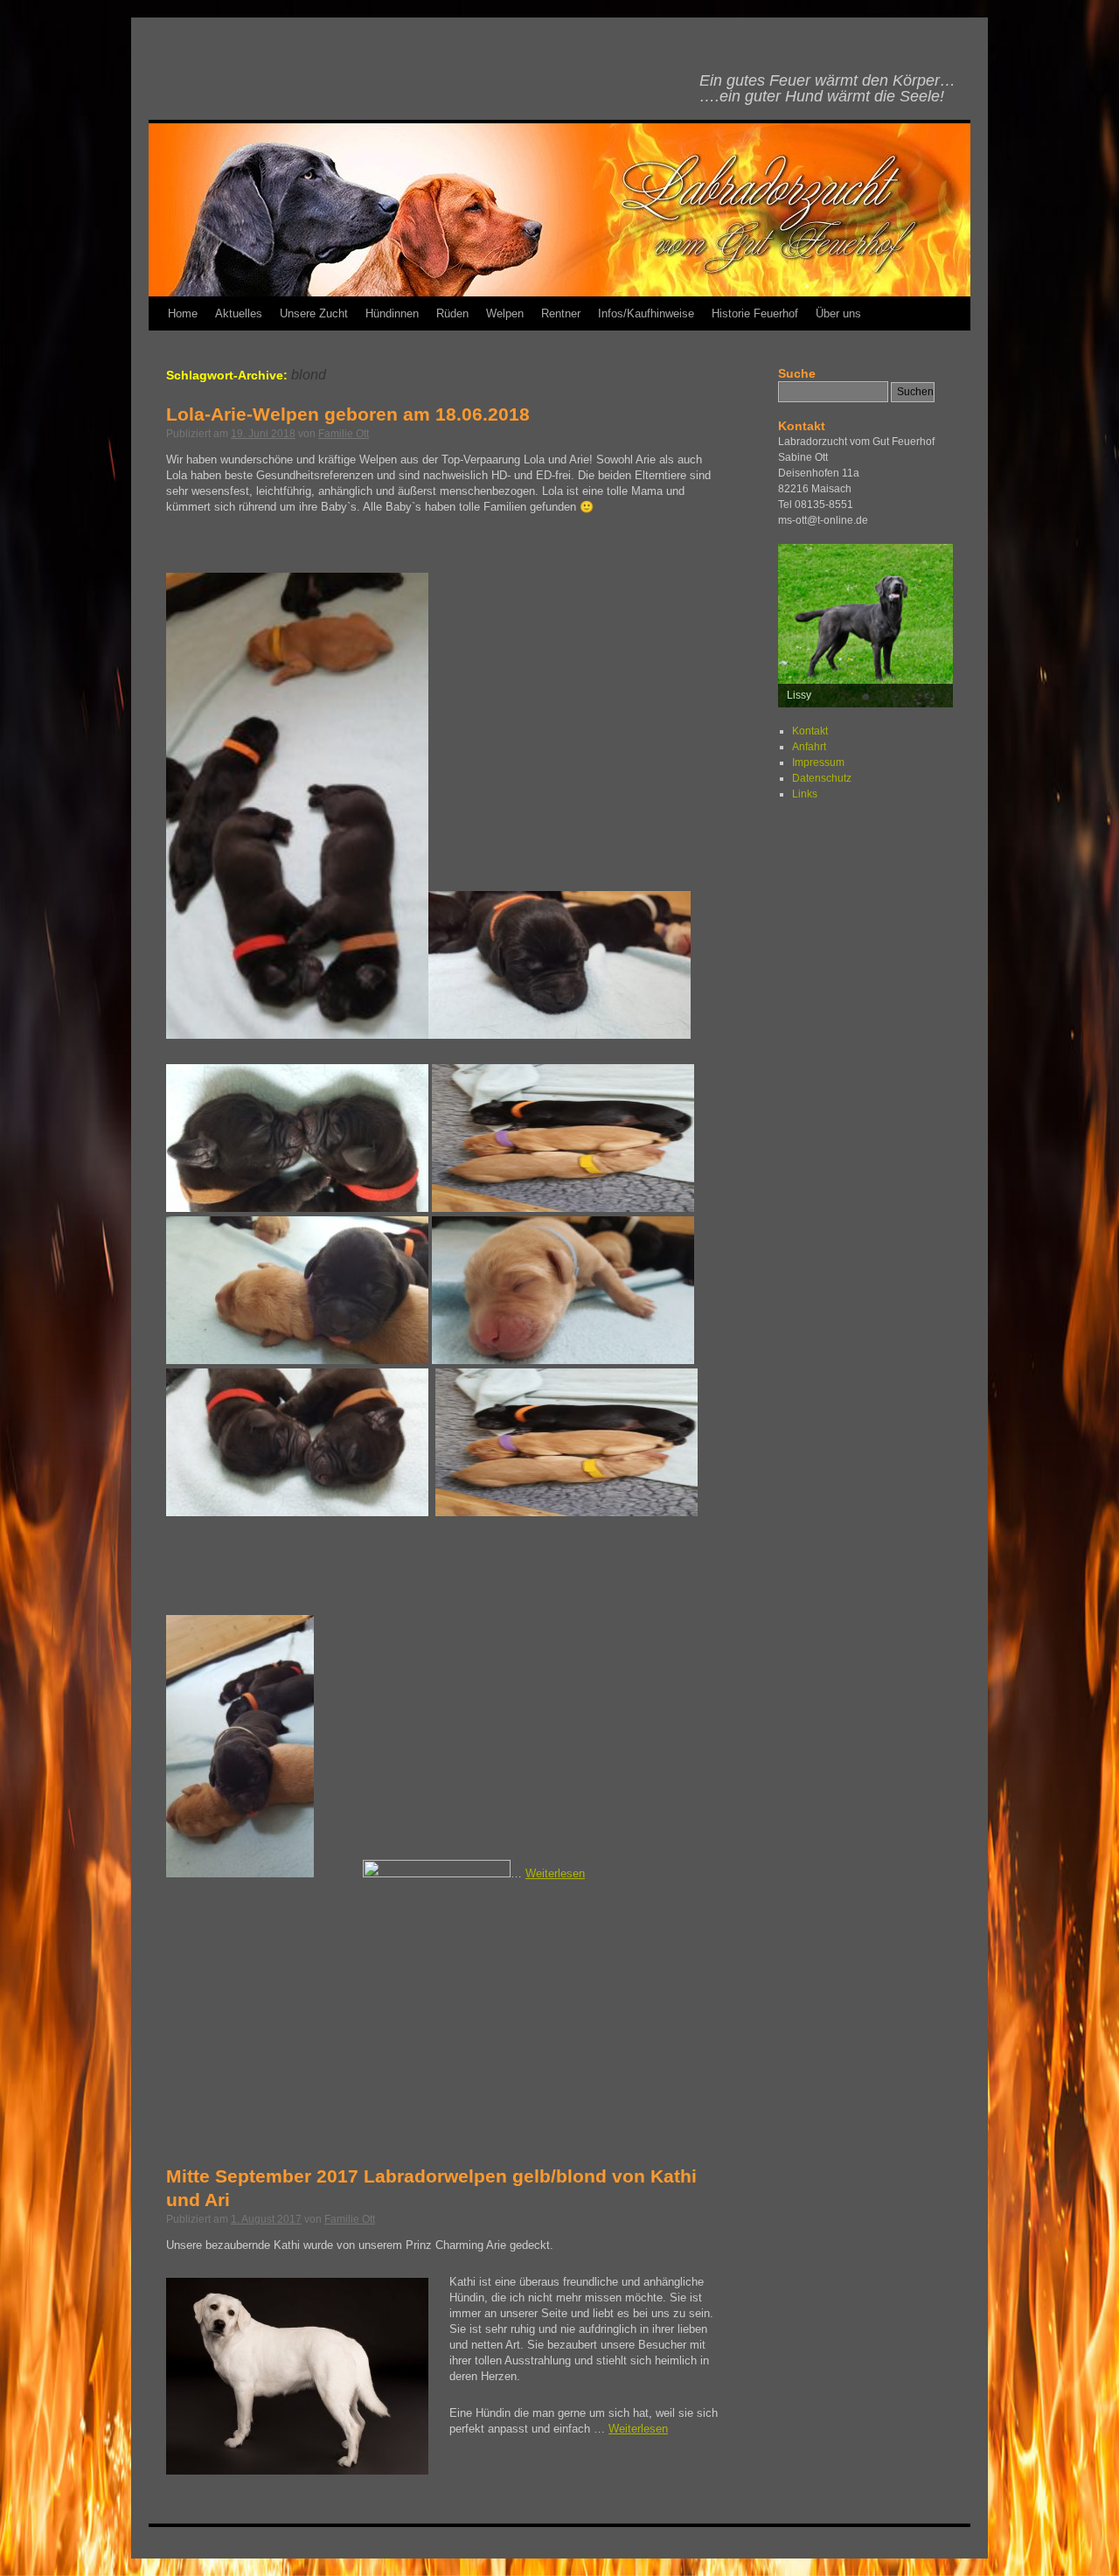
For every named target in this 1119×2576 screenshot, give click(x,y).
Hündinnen (392, 313)
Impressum (818, 762)
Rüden (452, 313)
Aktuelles (239, 313)
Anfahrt (809, 747)
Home (183, 313)
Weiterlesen (555, 1873)
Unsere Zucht (314, 313)
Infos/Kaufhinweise (646, 313)
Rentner (561, 313)
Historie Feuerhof (755, 313)
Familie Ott (344, 434)
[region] (865, 626)
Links (805, 794)
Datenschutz (822, 778)
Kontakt (810, 731)
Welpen (505, 313)
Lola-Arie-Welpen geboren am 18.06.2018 (348, 414)
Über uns (838, 313)
